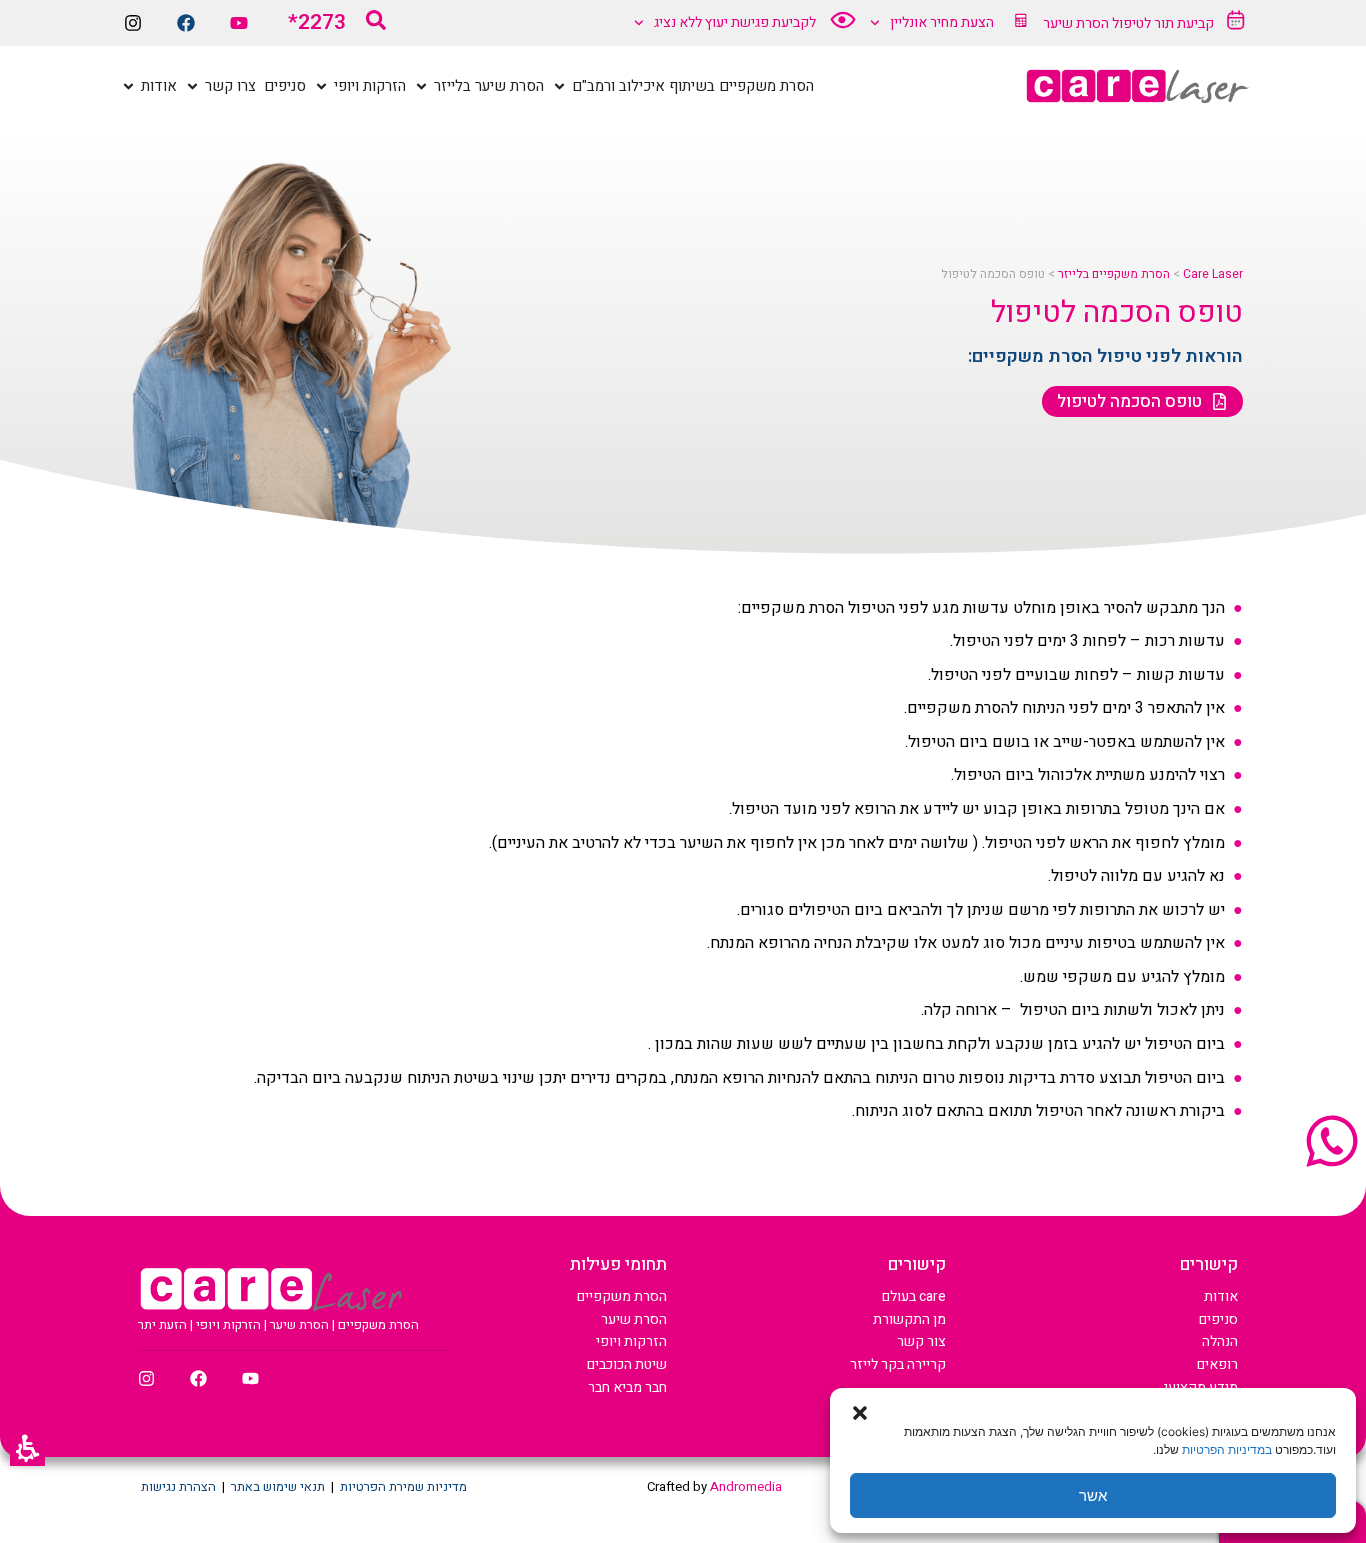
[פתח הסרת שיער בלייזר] (421, 86)
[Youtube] (239, 23)
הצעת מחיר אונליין (942, 22)
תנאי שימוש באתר (278, 1486)
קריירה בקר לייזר (898, 1364)
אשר (1093, 1495)
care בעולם (914, 1296)
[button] (27, 1448)
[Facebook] (186, 23)
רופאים (1217, 1364)
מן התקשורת (909, 1319)
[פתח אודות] (128, 86)
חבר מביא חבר (627, 1387)
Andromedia (746, 1486)
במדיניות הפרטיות (1227, 1449)
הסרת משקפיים (622, 1296)
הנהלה (1220, 1341)
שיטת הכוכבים (627, 1364)
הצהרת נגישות (178, 1486)
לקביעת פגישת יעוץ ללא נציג (735, 22)
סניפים (1218, 1319)
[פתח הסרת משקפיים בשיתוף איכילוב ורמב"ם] (559, 86)
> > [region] (1092, 274)
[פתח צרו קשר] (192, 86)
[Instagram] (133, 23)
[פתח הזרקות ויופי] (321, 86)
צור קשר (921, 1341)
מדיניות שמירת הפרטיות (403, 1486)
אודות (1221, 1296)
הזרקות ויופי (631, 1341)
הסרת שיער (634, 1319)
